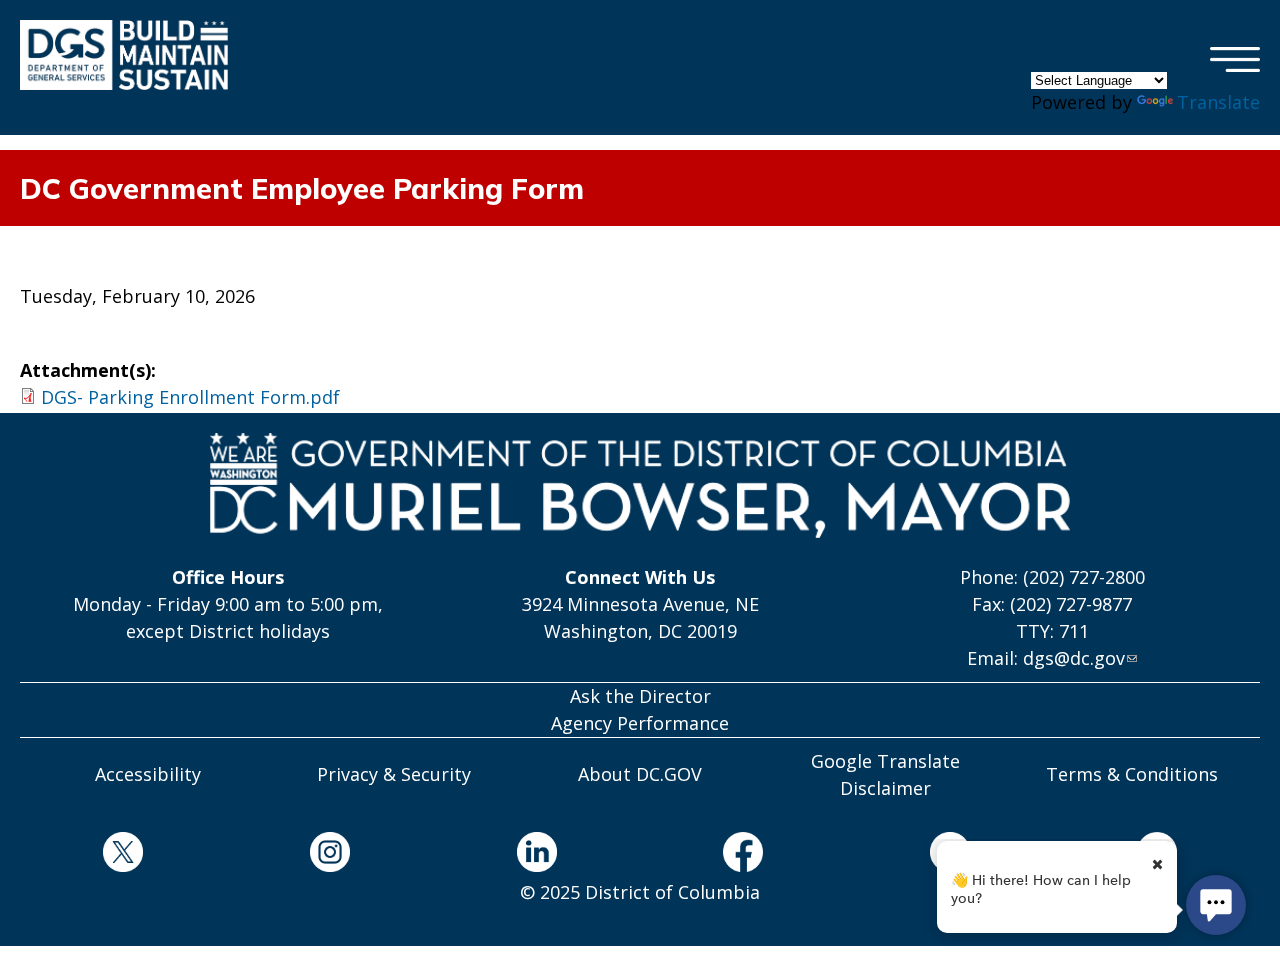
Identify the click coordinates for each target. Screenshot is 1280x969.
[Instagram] (330, 855)
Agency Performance (640, 723)
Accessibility (148, 774)
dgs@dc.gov (1074, 658)
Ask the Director (640, 696)
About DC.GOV (640, 774)
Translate (1218, 102)
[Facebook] (743, 855)
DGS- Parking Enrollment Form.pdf (190, 397)
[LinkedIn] (536, 855)
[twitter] (123, 855)
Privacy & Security (394, 774)
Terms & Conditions (1132, 774)
